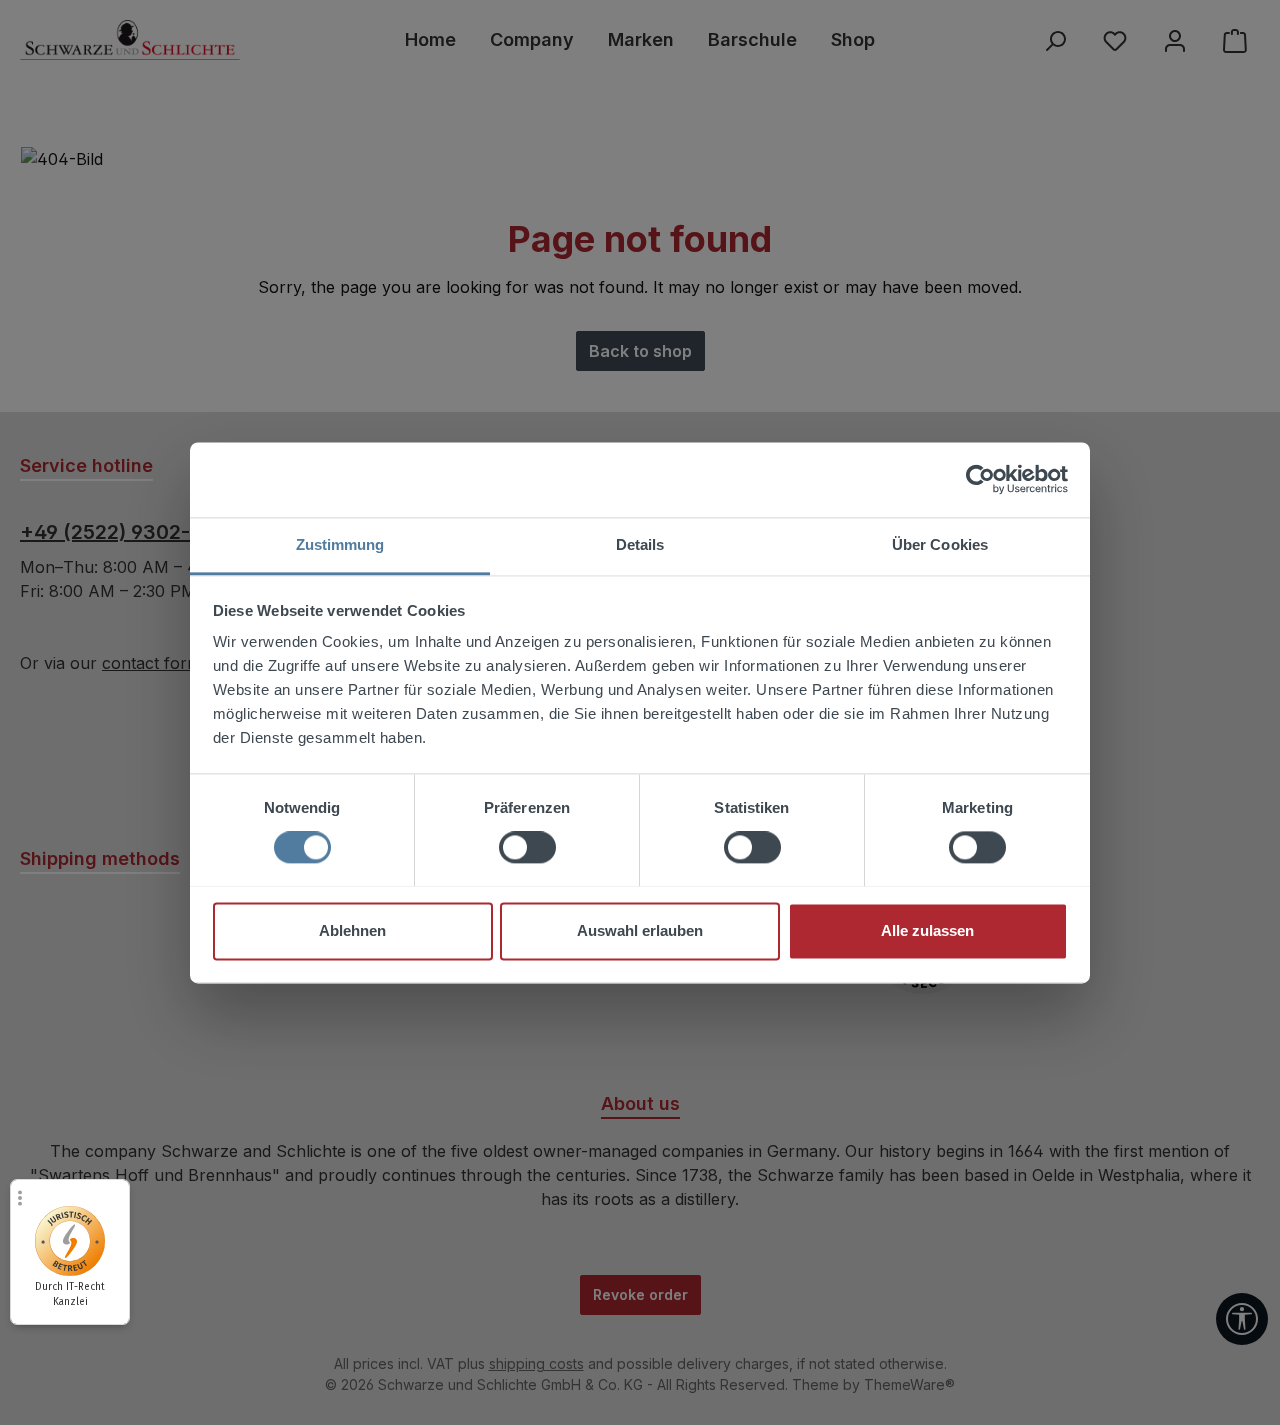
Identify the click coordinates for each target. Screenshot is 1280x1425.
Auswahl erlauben (640, 930)
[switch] (527, 847)
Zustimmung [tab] (340, 544)
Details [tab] (640, 544)
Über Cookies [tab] (940, 544)
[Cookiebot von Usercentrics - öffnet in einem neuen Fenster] (980, 479)
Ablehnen (352, 930)
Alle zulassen (927, 930)
